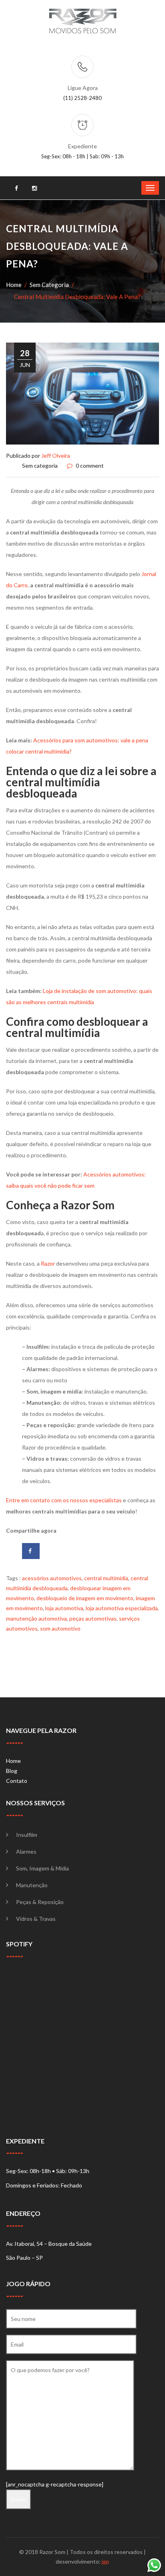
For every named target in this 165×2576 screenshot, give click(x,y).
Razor (48, 1263)
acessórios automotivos (52, 1578)
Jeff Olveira (56, 456)
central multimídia (106, 1578)
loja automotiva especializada (122, 1608)
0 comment (89, 466)
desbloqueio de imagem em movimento (85, 1598)
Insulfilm (27, 1835)
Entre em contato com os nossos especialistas (64, 1500)
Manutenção (32, 1885)
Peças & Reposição (40, 1902)
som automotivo (60, 1628)
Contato (17, 1781)
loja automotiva (64, 1608)
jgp (106, 2561)
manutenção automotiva (36, 1618)
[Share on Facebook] (31, 1551)
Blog (12, 1771)
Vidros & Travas (36, 1919)
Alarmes (26, 1851)
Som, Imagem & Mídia (42, 1868)
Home (14, 285)
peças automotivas (93, 1618)
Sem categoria (49, 285)
